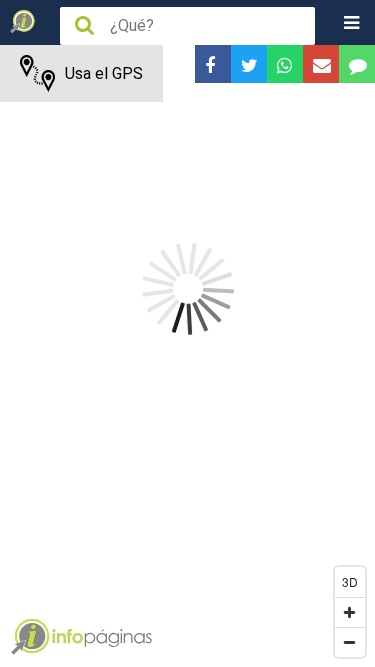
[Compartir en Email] (321, 64)
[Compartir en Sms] (357, 64)
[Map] (187, 356)
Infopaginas (30, 637)
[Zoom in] (350, 612)
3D (350, 581)
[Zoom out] (350, 642)
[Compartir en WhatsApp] (285, 64)
